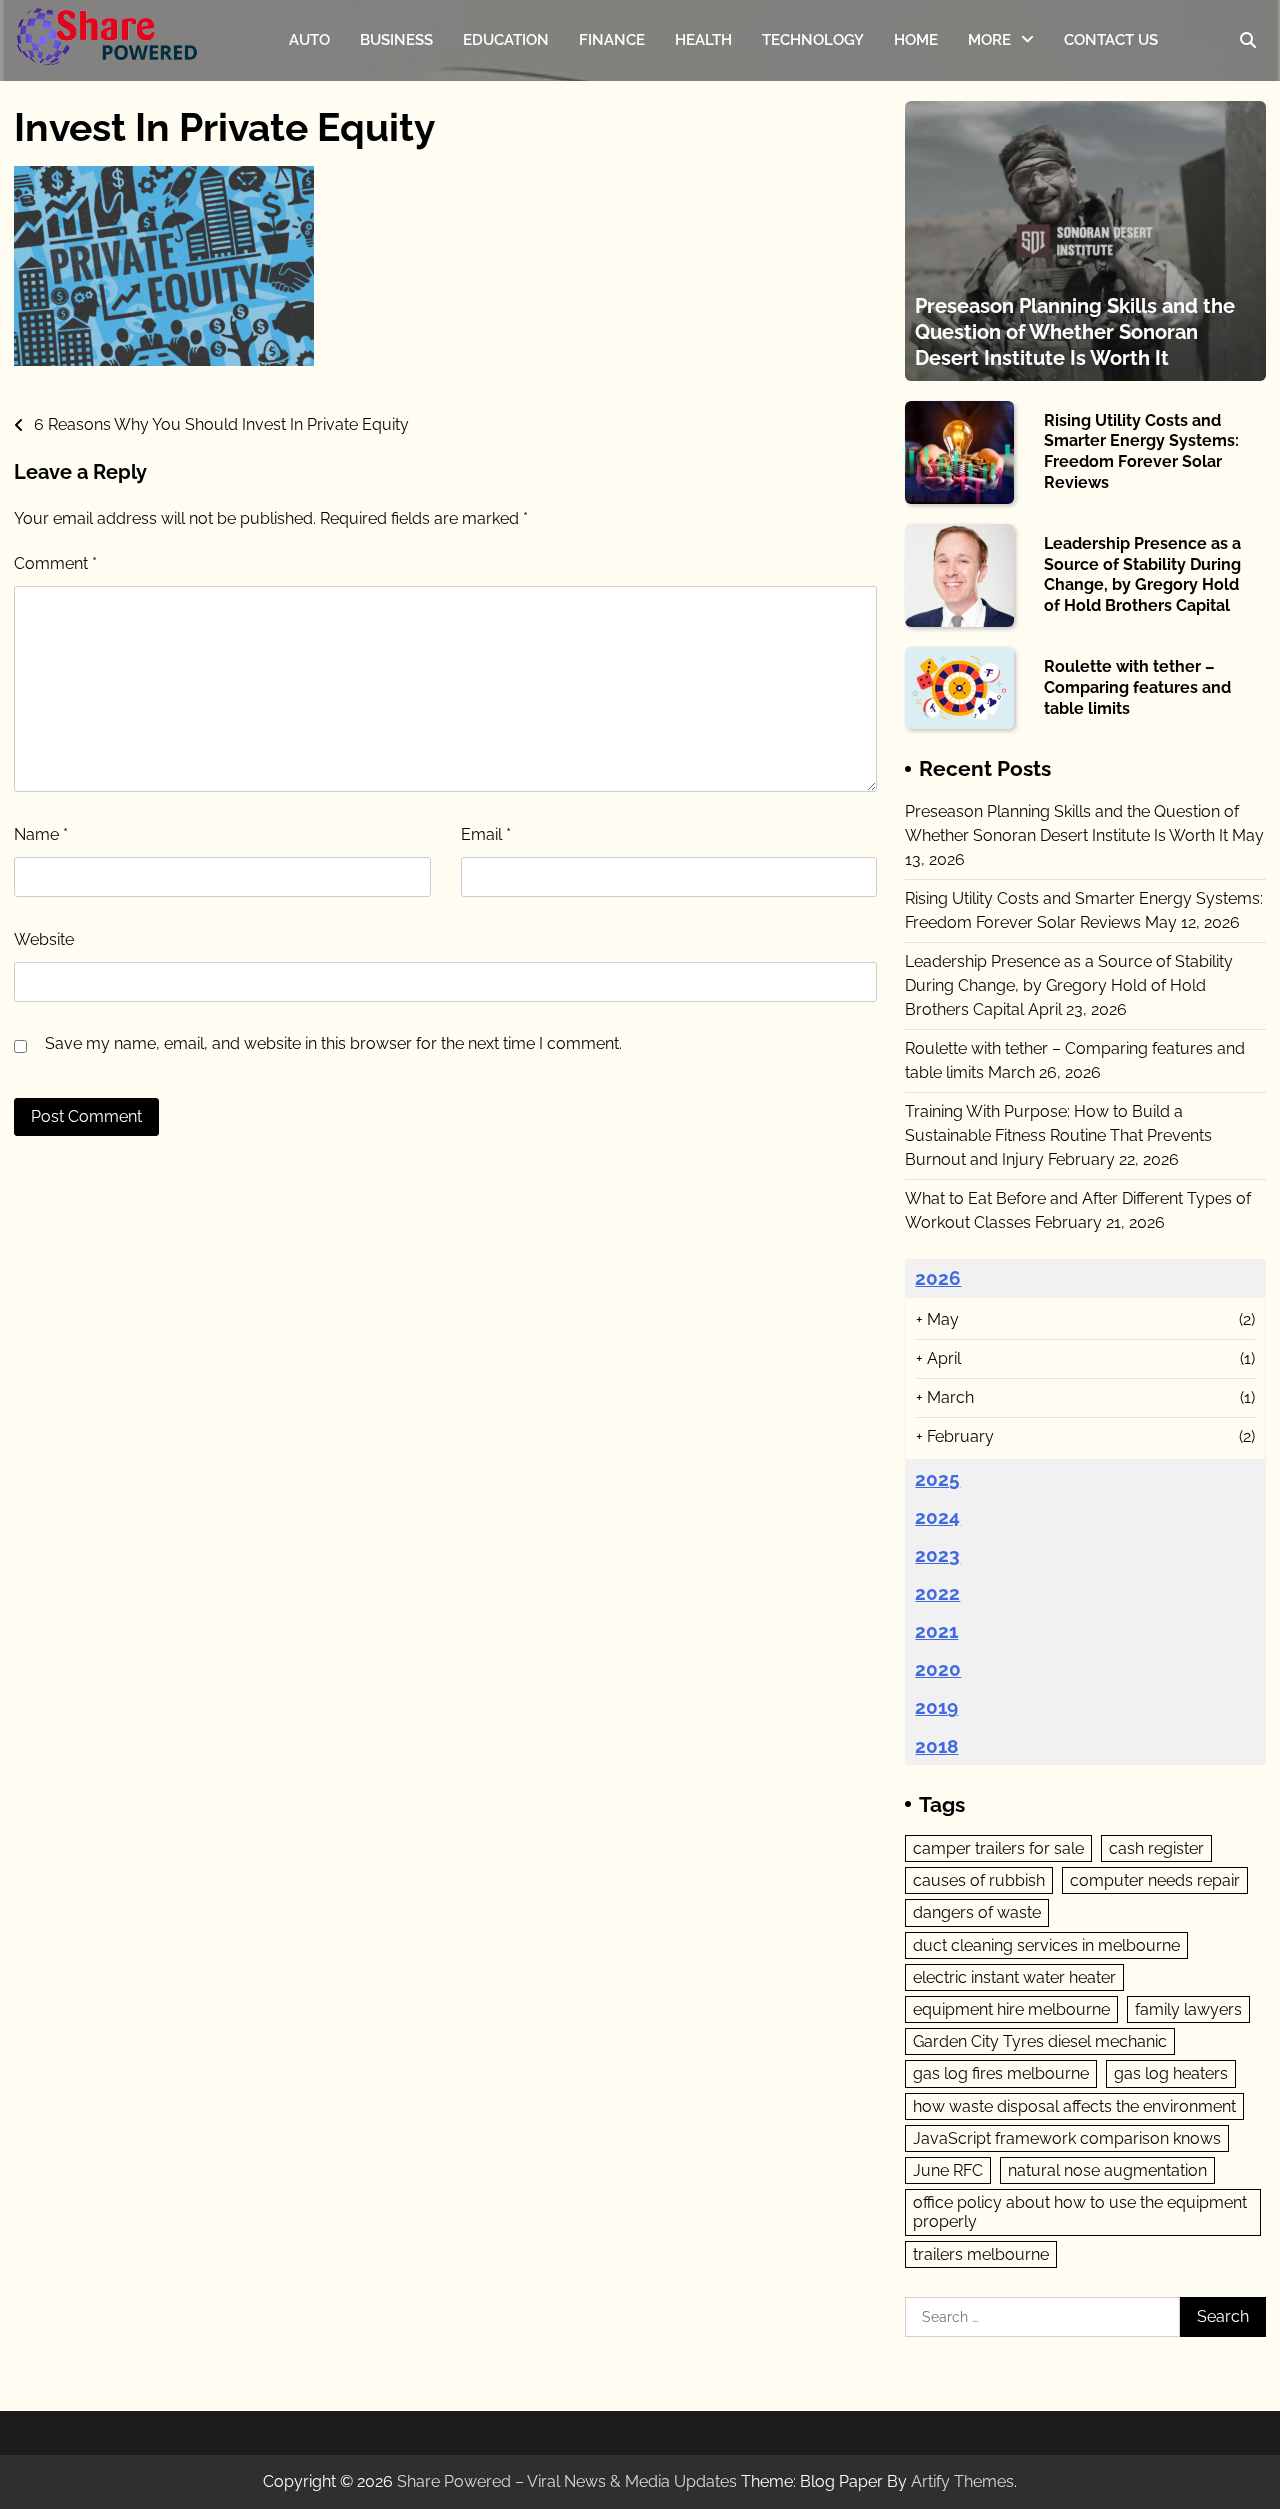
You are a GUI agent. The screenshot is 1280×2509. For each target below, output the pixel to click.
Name (41, 834)
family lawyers (1188, 2009)
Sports (991, 87)
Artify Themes (962, 2481)
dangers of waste (977, 1912)
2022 (937, 1593)
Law (983, 166)
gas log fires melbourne (1001, 2073)
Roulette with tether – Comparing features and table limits (1137, 687)
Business (396, 40)
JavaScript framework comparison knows (1067, 2138)
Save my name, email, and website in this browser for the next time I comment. (333, 1043)
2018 (936, 1746)
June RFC (948, 2170)
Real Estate (1008, 205)
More (989, 40)
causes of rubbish (979, 1880)
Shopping (1002, 245)
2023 (937, 1555)
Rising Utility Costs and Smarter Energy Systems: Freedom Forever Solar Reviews (1141, 451)
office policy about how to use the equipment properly (1080, 2212)
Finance (612, 40)
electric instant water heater (1014, 1977)
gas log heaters (1171, 2073)
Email (486, 834)
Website (44, 939)
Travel (990, 126)
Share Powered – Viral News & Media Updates (567, 2481)
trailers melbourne (981, 2254)
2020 (938, 1669)
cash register (1156, 1848)
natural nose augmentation (1107, 2170)
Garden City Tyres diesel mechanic (1040, 2041)
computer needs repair (1155, 1880)
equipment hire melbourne (1011, 2009)
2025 (937, 1479)
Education (506, 40)
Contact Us (1111, 40)
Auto (309, 40)
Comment (55, 563)
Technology (813, 40)
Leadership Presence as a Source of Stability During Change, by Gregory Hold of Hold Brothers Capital (1142, 574)
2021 (936, 1631)
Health (703, 40)
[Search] (1248, 40)
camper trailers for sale (998, 1848)
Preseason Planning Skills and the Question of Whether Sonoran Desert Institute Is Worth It (1075, 332)
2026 (938, 1278)
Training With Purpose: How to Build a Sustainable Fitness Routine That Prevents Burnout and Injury (1058, 1135)
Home (916, 40)
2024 (937, 1517)
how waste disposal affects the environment (1074, 2106)
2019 (936, 1707)
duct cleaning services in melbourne (1046, 1945)
